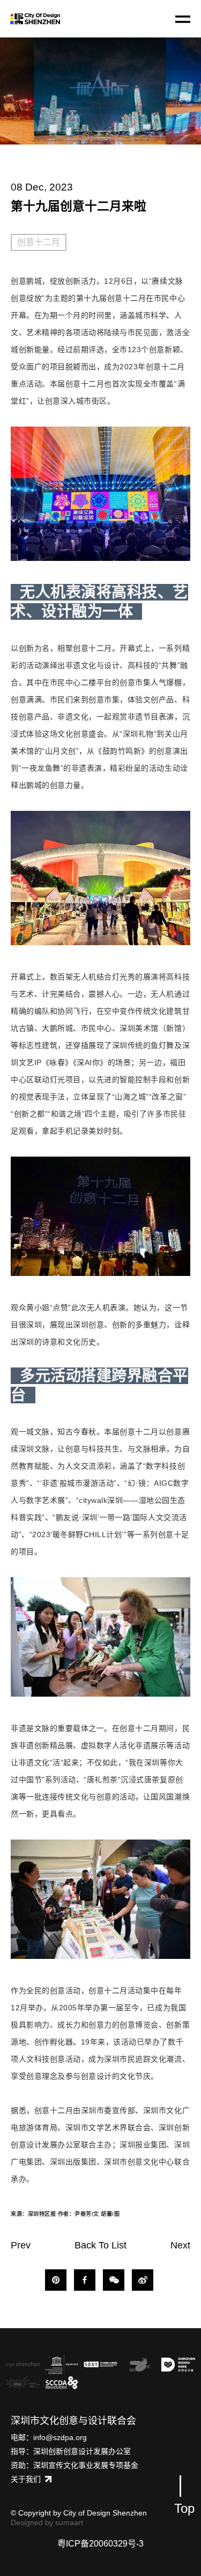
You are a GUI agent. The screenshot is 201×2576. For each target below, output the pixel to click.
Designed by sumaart (47, 2522)
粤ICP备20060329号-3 (100, 2544)
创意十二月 (39, 242)
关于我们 (26, 2479)
